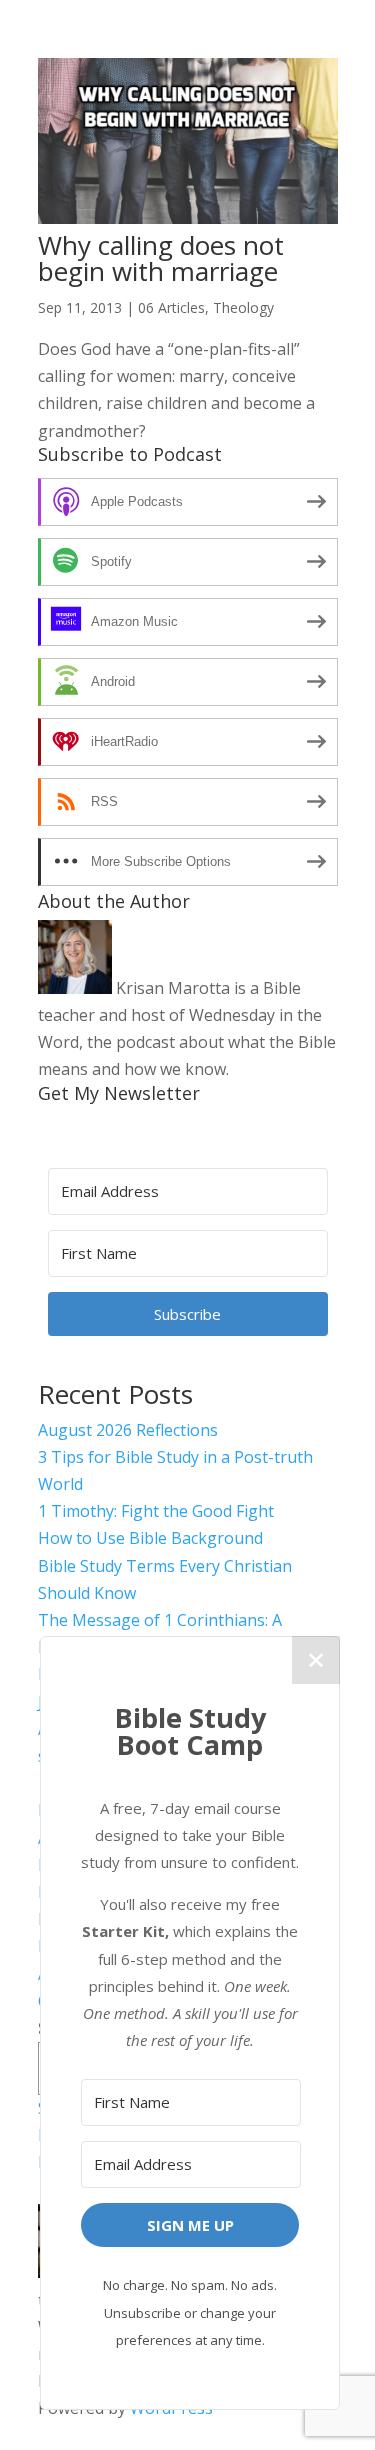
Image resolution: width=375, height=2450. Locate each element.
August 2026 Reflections (128, 1430)
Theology (243, 307)
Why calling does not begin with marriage (161, 258)
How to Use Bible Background (150, 1538)
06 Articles (171, 307)
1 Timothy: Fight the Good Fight (156, 1511)
